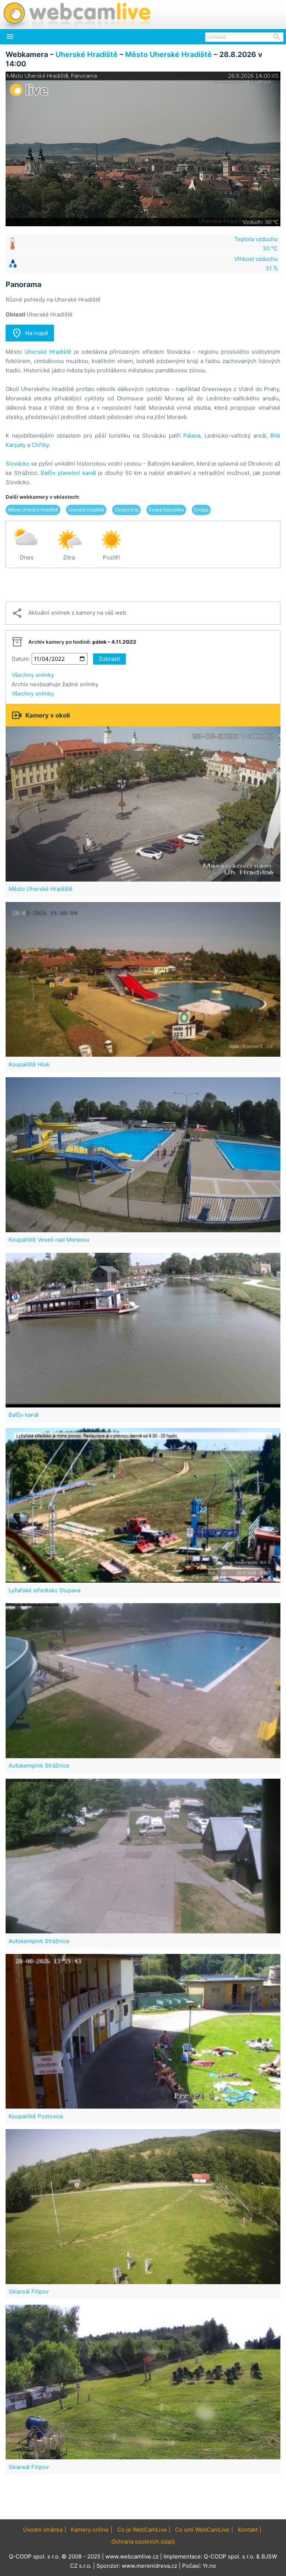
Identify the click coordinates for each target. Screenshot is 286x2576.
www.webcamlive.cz (132, 2556)
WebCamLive (76, 15)
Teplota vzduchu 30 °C (256, 244)
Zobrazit (109, 659)
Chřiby (40, 445)
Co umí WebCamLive (202, 2530)
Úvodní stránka (43, 2530)
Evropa (201, 510)
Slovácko (18, 464)
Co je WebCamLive (142, 2530)
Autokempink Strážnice (39, 1765)
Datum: (21, 659)
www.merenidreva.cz (150, 2566)
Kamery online (90, 2530)
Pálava (192, 436)
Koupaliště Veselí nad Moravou (49, 1240)
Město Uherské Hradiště (169, 54)
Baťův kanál (24, 1415)
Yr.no (209, 2566)
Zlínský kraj (126, 510)
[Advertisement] (143, 585)
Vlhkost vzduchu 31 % (256, 264)
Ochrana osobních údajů (143, 2542)
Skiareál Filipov (29, 2291)
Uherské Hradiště (87, 54)
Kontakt (248, 2530)
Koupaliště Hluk (29, 1064)
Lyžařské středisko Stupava (45, 1590)
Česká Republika (166, 510)
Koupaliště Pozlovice (36, 2116)
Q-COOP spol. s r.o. (229, 2556)
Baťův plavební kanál (68, 473)
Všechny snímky (33, 675)
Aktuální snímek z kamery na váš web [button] (69, 613)
